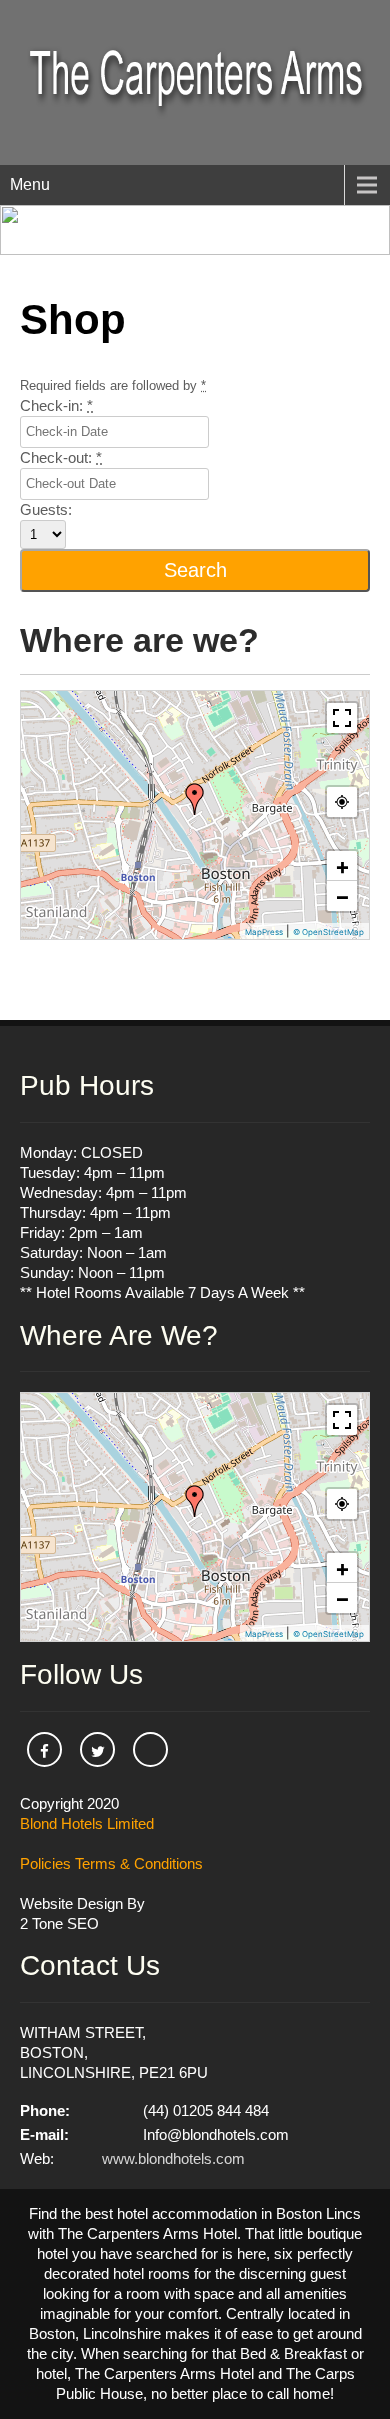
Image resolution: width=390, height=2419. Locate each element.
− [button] (342, 896)
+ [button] (342, 866)
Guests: (46, 509)
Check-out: (61, 457)
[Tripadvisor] (150, 1749)
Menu (30, 184)
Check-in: (56, 405)
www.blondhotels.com (173, 2158)
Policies (45, 1863)
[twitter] (97, 1749)
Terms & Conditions (139, 1863)
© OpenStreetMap (328, 932)
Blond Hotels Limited (87, 1823)
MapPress (264, 932)
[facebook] (44, 1749)
